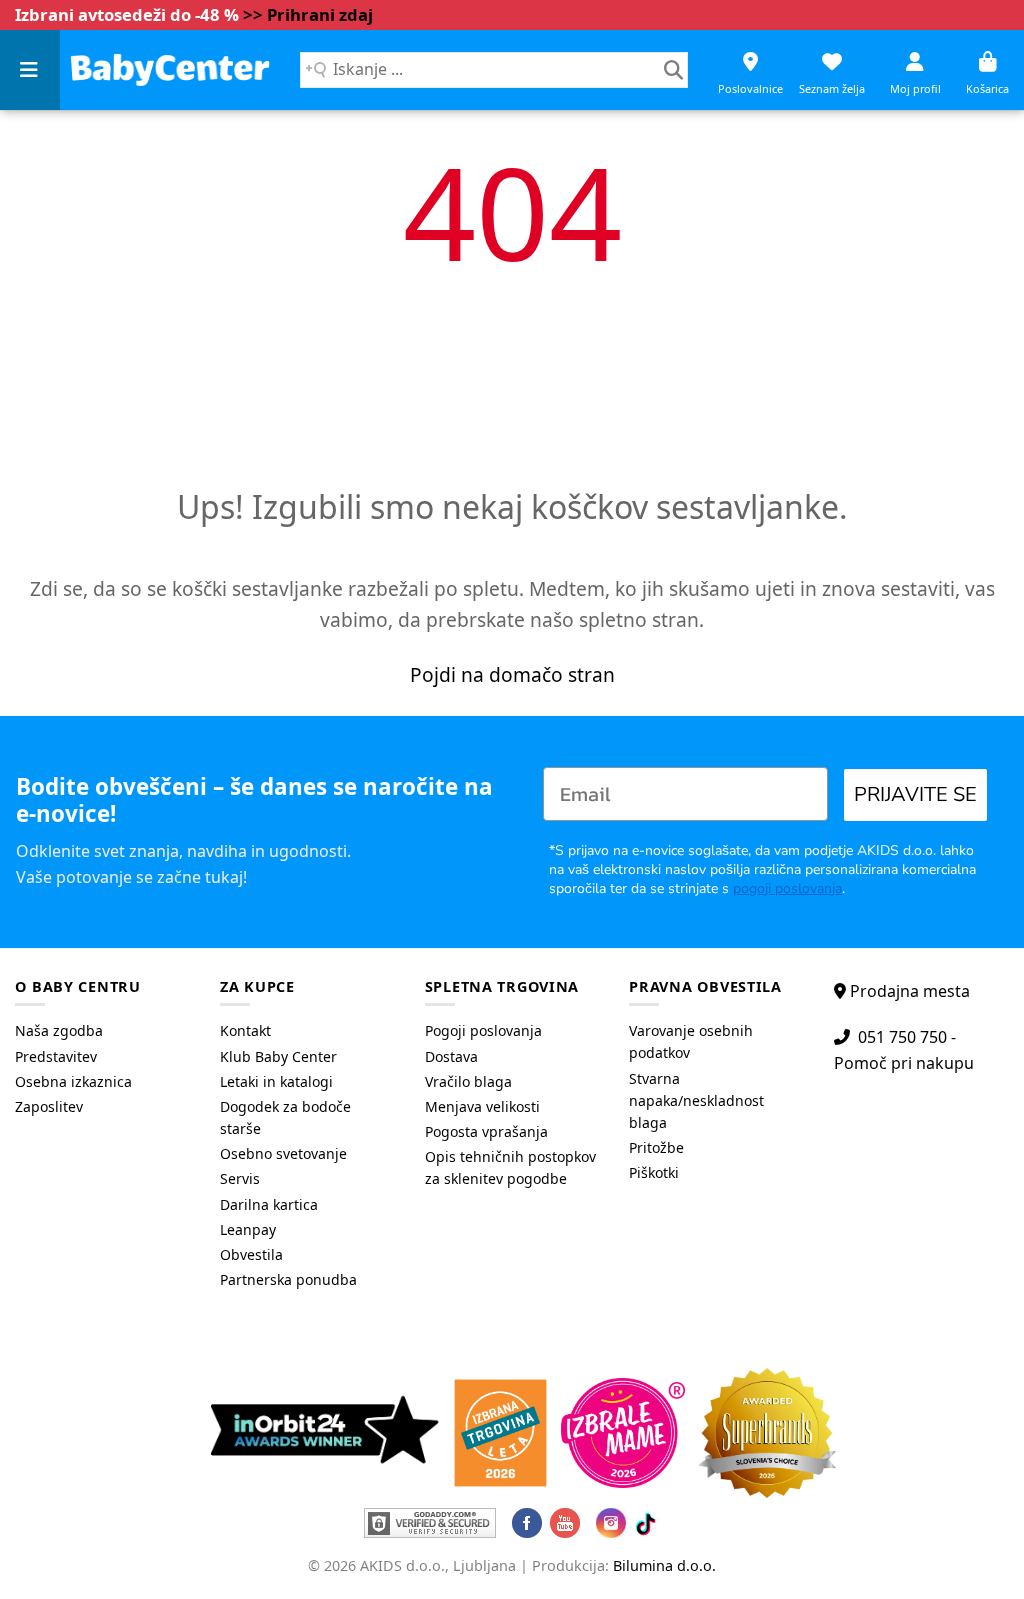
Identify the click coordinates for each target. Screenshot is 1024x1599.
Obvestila (251, 1254)
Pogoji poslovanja (483, 1030)
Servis (240, 1178)
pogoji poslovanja (787, 888)
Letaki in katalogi (276, 1081)
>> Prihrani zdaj (308, 14)
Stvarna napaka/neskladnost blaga (696, 1100)
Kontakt (245, 1030)
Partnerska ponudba (288, 1279)
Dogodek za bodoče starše (285, 1117)
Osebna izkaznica (73, 1081)
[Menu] (30, 70)
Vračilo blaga (468, 1081)
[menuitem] (102, 1031)
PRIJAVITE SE (915, 794)
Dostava (451, 1056)
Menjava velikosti (482, 1106)
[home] (170, 69)
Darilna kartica (269, 1204)
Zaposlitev (49, 1106)
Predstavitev (56, 1056)
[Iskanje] (673, 70)
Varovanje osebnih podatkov (691, 1041)
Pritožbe (656, 1147)
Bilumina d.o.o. (664, 1565)
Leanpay (248, 1229)
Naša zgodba (59, 1030)
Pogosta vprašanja (486, 1131)
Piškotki (654, 1172)
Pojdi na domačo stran (512, 674)
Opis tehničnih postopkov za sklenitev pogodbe (510, 1167)
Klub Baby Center (278, 1056)
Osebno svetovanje (283, 1153)
